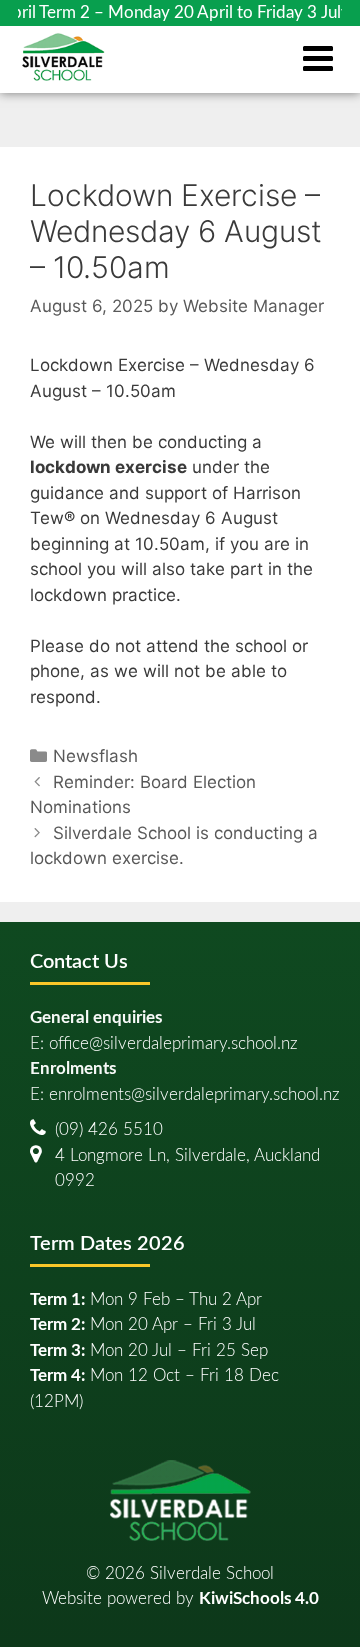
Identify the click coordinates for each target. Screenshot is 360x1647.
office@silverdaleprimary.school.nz (173, 1043)
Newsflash (95, 756)
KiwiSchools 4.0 (259, 1598)
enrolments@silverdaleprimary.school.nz (194, 1094)
